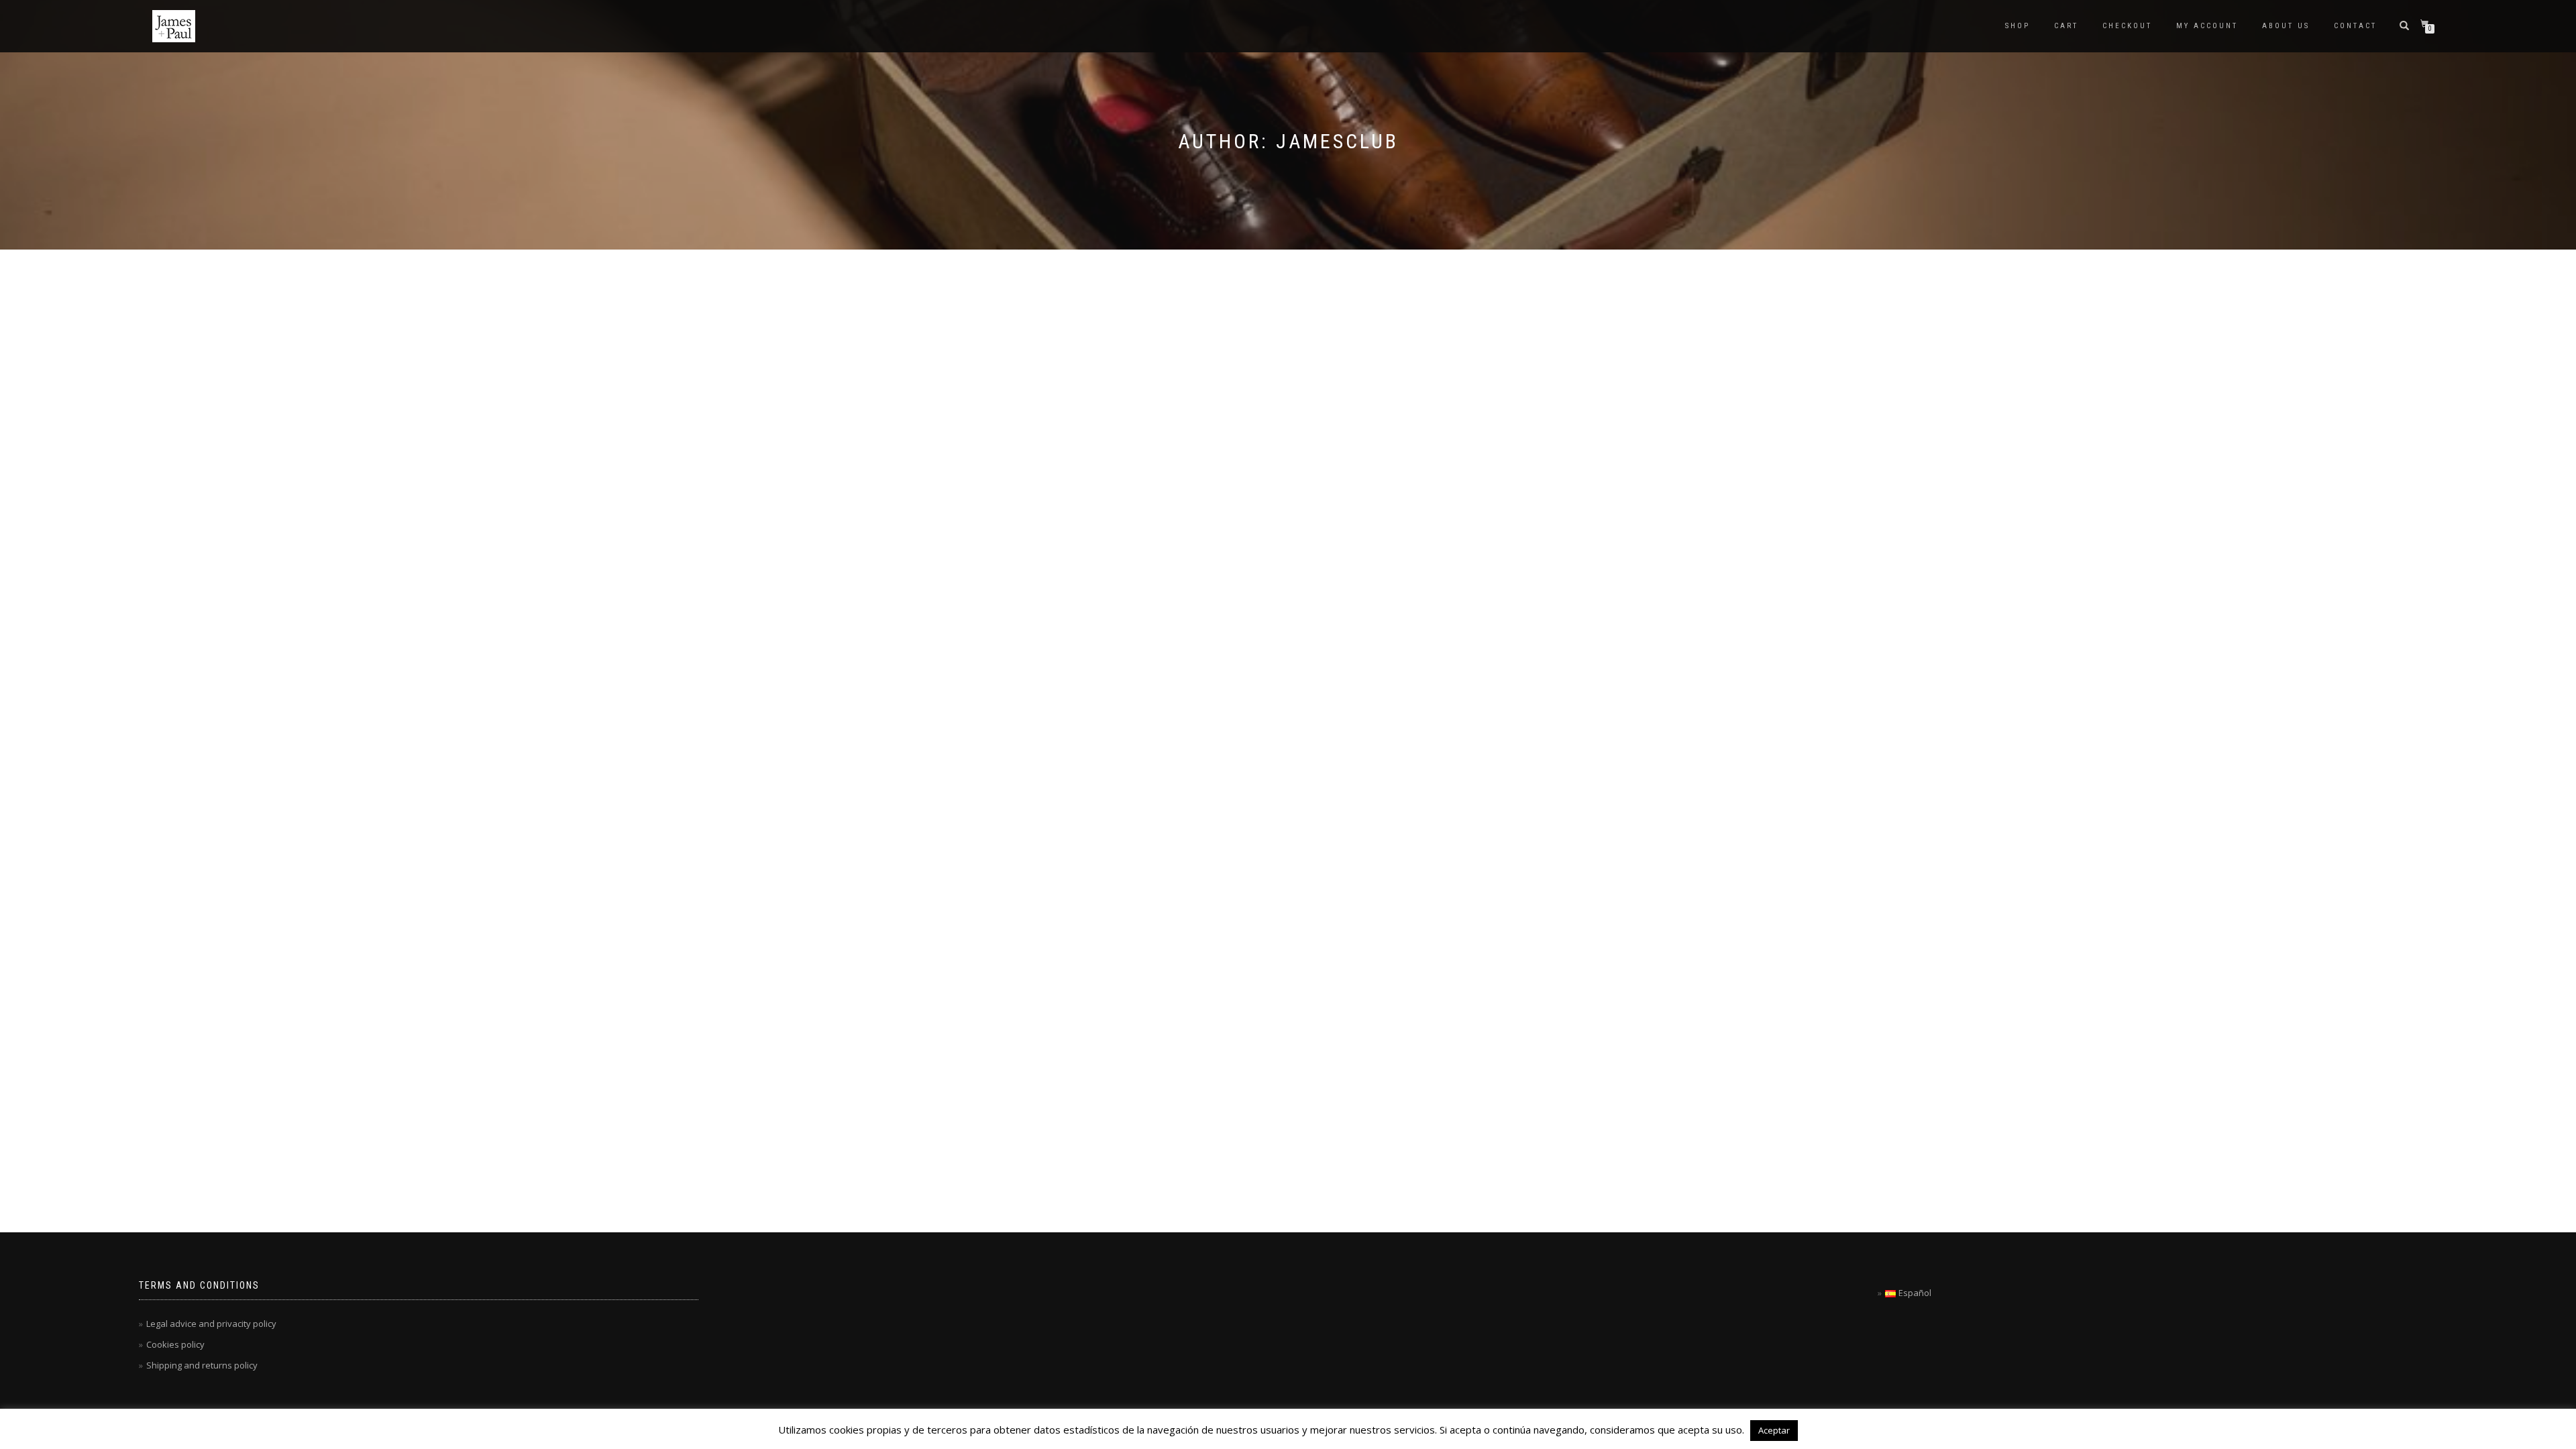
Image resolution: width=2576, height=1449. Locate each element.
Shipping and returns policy (202, 1365)
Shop (2018, 26)
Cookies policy (175, 1344)
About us (2286, 26)
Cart (2066, 26)
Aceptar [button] (1774, 1430)
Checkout (2127, 26)
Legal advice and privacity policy (211, 1324)
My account (2207, 26)
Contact (2355, 26)
